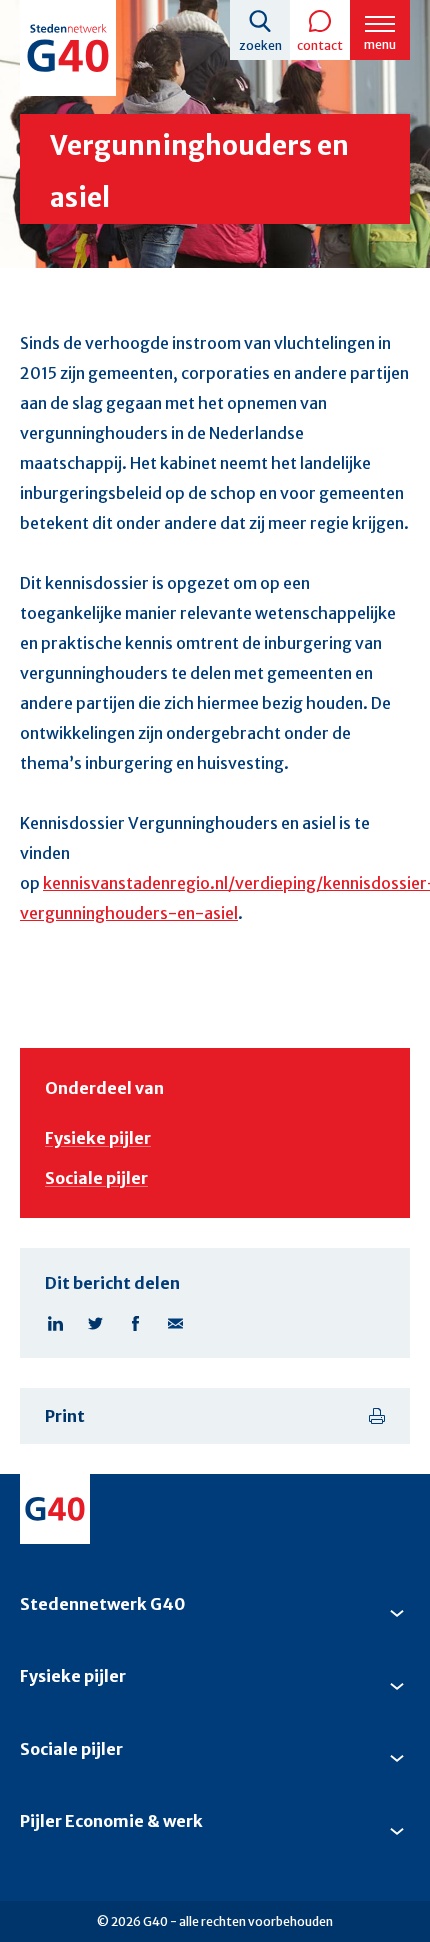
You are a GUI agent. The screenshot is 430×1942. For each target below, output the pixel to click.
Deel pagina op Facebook (135, 1323)
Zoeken (260, 45)
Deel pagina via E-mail (175, 1323)
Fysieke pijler (98, 1138)
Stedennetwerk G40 (102, 1604)
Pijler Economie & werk (111, 1821)
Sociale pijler (96, 1178)
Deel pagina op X (95, 1323)
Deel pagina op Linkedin (55, 1323)
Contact (320, 45)
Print (65, 1416)
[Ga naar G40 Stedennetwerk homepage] (68, 48)
